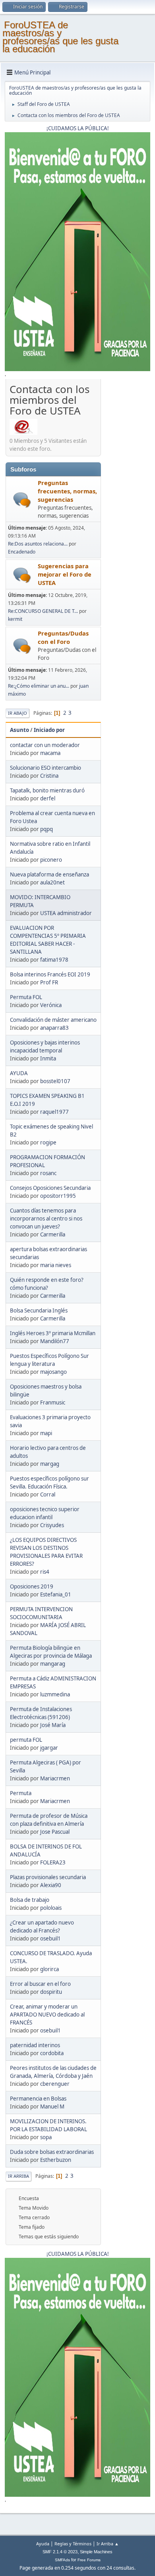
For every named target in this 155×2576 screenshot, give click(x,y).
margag (50, 1464)
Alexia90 (51, 1885)
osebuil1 (50, 1938)
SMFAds (62, 2560)
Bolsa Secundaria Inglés (39, 1310)
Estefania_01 (56, 1594)
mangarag (53, 1664)
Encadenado (22, 552)
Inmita (48, 1058)
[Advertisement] (126, 501)
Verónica (51, 1005)
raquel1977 (54, 1112)
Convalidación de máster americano (53, 1020)
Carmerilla (53, 1234)
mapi (46, 1433)
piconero (51, 860)
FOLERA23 (53, 1862)
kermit (15, 619)
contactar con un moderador (45, 745)
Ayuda (43, 2544)
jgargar (49, 1748)
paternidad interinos (35, 2045)
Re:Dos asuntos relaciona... (38, 544)
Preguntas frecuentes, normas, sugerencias (67, 491)
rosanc (48, 1173)
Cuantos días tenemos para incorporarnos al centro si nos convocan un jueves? (46, 1219)
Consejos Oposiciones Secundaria (50, 1188)
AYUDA (19, 1073)
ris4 (45, 1572)
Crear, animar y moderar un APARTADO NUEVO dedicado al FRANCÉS (47, 2015)
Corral (48, 1494)
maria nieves (56, 1265)
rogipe (48, 1142)
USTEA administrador (66, 913)
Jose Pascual (55, 1832)
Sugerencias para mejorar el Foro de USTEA (65, 574)
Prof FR (49, 982)
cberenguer (55, 2084)
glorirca (49, 1969)
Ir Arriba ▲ (108, 2544)
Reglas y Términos (73, 2544)
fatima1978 (54, 960)
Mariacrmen (55, 1778)
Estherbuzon (56, 2160)
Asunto (19, 730)
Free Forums (89, 2560)
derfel (48, 798)
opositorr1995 (58, 1196)
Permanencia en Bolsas (38, 2099)
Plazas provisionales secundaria (48, 1877)
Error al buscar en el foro (40, 1984)
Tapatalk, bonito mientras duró (47, 790)
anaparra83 (54, 1028)
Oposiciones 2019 (32, 1586)
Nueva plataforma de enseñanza (49, 874)
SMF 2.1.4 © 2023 (60, 2552)
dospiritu (51, 1992)
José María (53, 1725)
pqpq (46, 829)
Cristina (49, 776)
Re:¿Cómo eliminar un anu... (39, 686)
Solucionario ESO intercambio (46, 768)
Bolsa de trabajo (30, 1900)
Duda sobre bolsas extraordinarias (52, 2152)
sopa (46, 2137)
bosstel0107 (55, 1081)
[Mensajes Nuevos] (22, 500)
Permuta (21, 1793)
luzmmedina (55, 1694)
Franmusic (53, 1402)
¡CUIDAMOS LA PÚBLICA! (78, 128)
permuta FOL (26, 1740)
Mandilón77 (55, 1341)
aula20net (52, 882)
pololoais (51, 1908)
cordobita (52, 2053)
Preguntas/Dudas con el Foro (63, 637)
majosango (53, 1372)
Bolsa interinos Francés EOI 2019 (50, 974)
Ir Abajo (17, 713)
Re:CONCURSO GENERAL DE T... (43, 611)
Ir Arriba (18, 2176)
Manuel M (52, 2107)
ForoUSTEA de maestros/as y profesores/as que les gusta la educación (60, 37)
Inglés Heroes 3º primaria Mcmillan (53, 1333)
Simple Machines (96, 2552)
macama (50, 753)
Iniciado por (49, 730)
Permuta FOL (26, 997)
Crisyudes (52, 1525)
